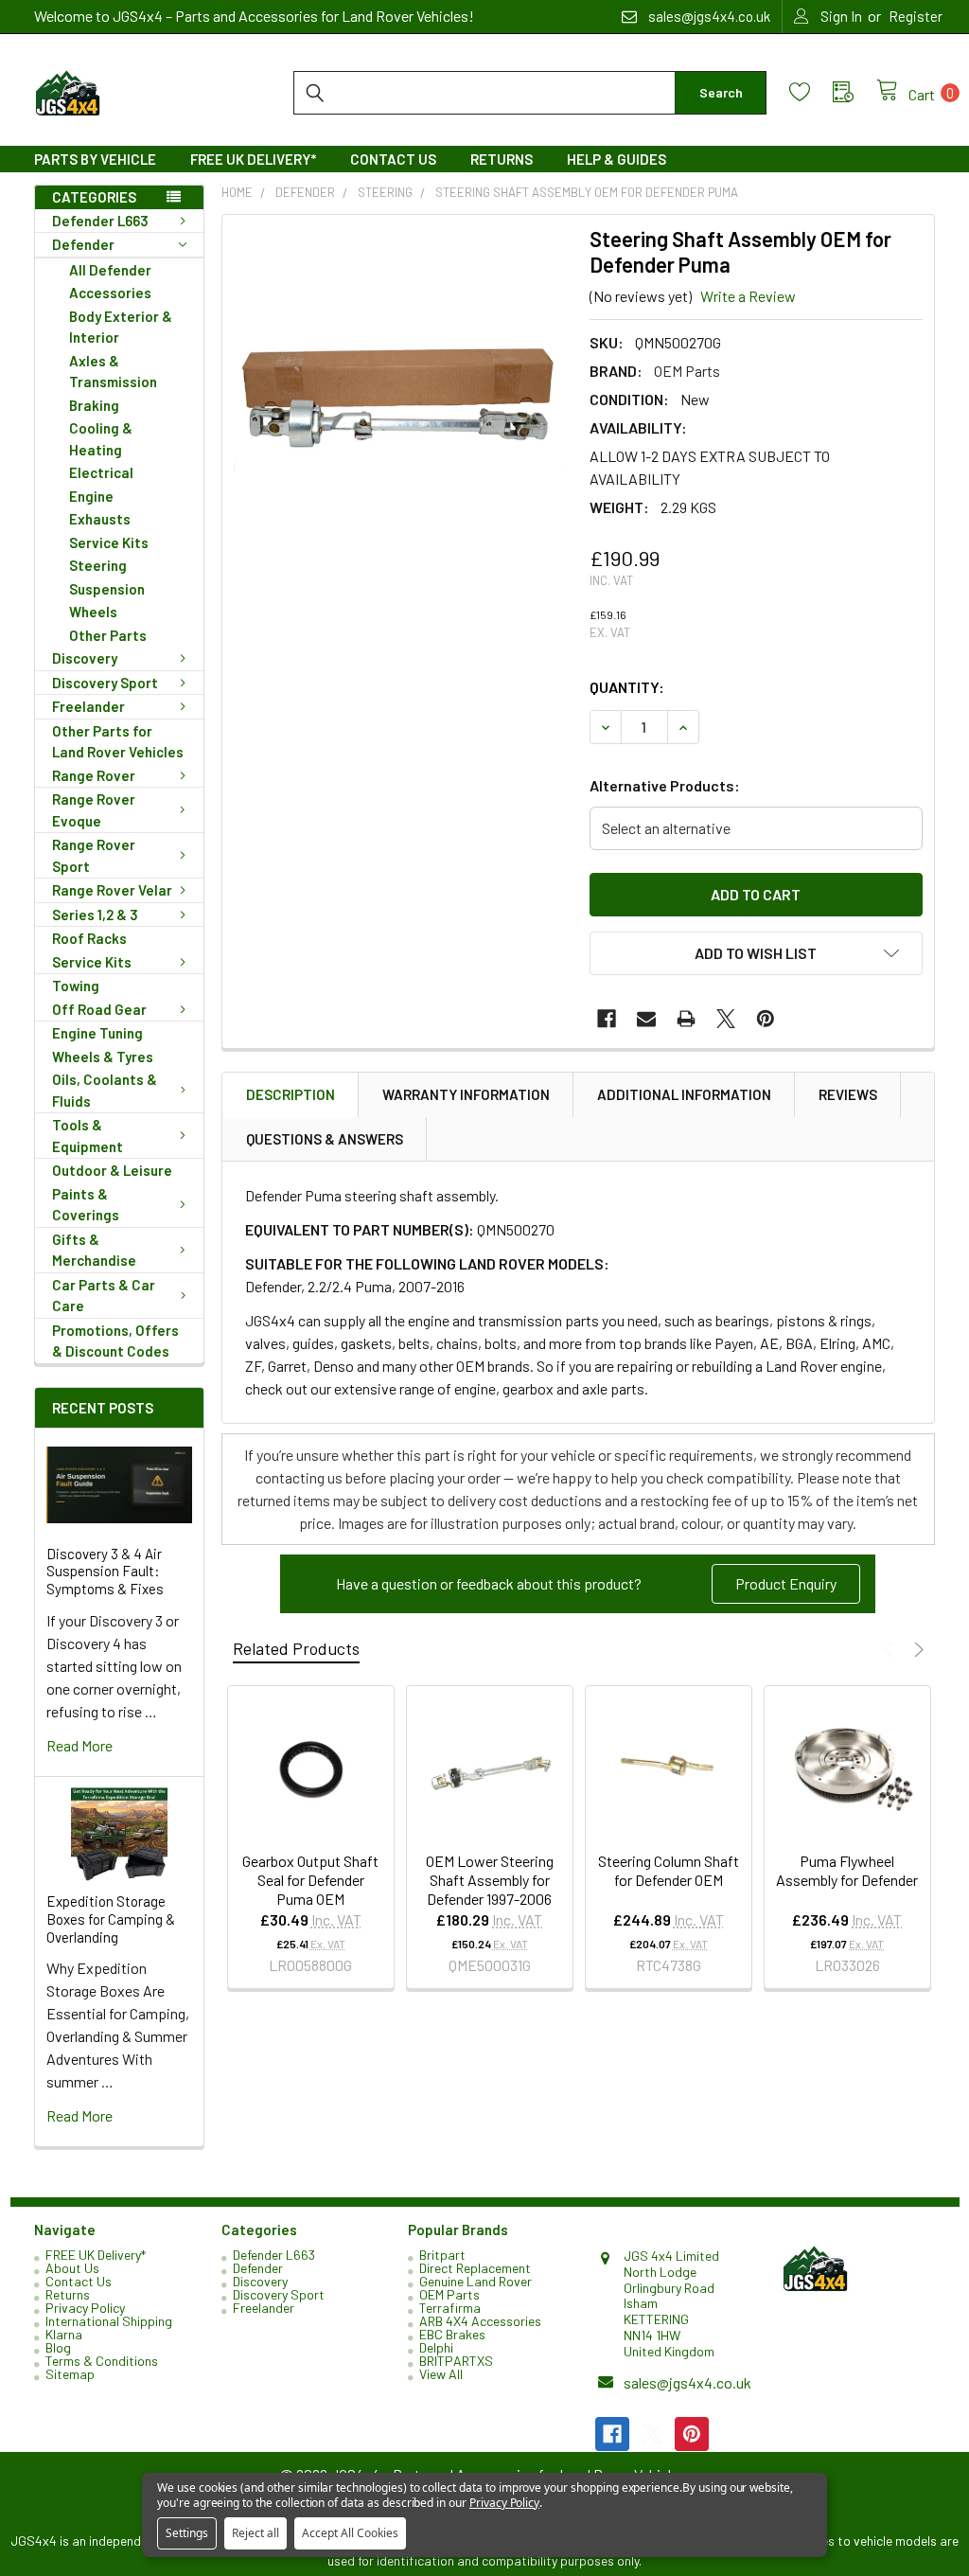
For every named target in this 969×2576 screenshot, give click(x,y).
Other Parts (108, 635)
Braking (94, 405)
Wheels (93, 612)
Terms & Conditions (102, 2361)
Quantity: (627, 687)
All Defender (110, 270)
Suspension (107, 589)
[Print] (686, 1019)
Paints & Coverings (86, 1205)
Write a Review (748, 296)
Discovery (85, 658)
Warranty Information (466, 1094)
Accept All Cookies (350, 2533)
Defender (83, 244)
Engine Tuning (97, 1033)
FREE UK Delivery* (253, 159)
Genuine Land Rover (476, 2281)
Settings (187, 2533)
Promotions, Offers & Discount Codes (115, 1341)
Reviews (848, 1094)
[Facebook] (607, 1019)
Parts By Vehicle (95, 159)
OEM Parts (449, 2294)
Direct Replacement (475, 2268)
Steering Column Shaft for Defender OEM (669, 1870)
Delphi (436, 2347)
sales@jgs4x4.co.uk (687, 2382)
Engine (91, 496)
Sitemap (70, 2374)
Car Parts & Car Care (104, 1296)
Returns (502, 159)
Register (916, 16)
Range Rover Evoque (94, 810)
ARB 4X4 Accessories (480, 2321)
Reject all (255, 2533)
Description (291, 1094)
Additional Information (684, 1094)
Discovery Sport (105, 683)
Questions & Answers (325, 1139)
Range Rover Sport (94, 855)
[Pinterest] (766, 1019)
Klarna (64, 2334)
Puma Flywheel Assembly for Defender (847, 1870)
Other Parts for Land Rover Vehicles (118, 742)
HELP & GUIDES (617, 159)
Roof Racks (89, 938)
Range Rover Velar (112, 890)
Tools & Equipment (88, 1136)
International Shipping (109, 2321)
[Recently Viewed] (854, 92)
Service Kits (109, 542)
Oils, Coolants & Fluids (105, 1090)
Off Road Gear (99, 1009)
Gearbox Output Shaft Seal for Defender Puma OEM (310, 1880)
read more (79, 1745)
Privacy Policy (85, 2308)
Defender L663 (100, 221)
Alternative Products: (665, 785)
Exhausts (100, 519)
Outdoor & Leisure (112, 1170)
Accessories (110, 293)
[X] (726, 1019)
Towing (76, 986)
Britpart (442, 2255)
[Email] (646, 1019)
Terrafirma (450, 2308)
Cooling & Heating (101, 439)
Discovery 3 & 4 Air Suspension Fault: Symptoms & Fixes (105, 1572)
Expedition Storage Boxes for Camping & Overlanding (111, 1919)
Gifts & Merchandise (94, 1250)
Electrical (101, 472)
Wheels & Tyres (103, 1057)
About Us (72, 2268)
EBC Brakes (452, 2334)
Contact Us (393, 159)
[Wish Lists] (811, 92)
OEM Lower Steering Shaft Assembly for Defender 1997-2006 (490, 1880)
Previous (891, 1650)
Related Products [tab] (296, 1648)
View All (441, 2374)
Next (916, 1650)
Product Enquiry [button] (786, 1583)
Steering (98, 565)
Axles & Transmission (113, 372)
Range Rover (94, 775)
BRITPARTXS (456, 2361)
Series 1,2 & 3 (95, 915)
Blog (58, 2347)
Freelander (88, 706)
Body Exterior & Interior (121, 327)
